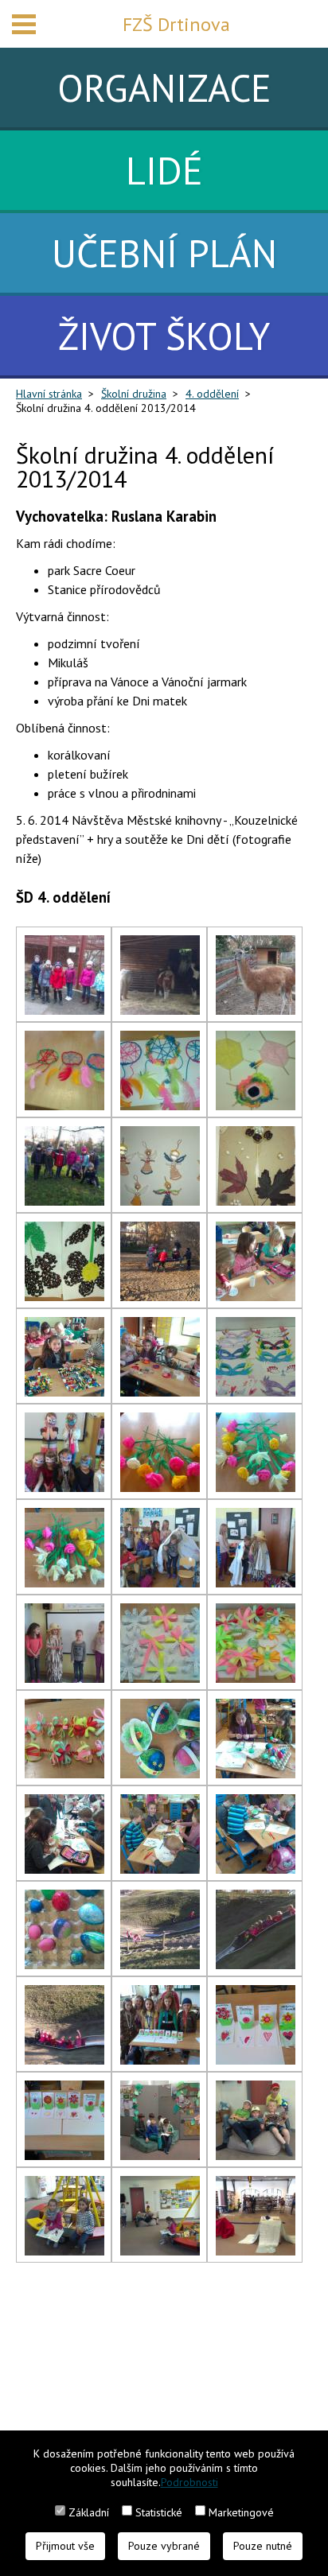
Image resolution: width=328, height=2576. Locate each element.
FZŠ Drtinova (176, 24)
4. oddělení (212, 394)
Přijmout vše (65, 2546)
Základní (89, 2512)
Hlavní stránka (49, 394)
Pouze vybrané (164, 2546)
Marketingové (241, 2512)
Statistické (159, 2512)
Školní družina (134, 394)
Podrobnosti (189, 2482)
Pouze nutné (263, 2546)
